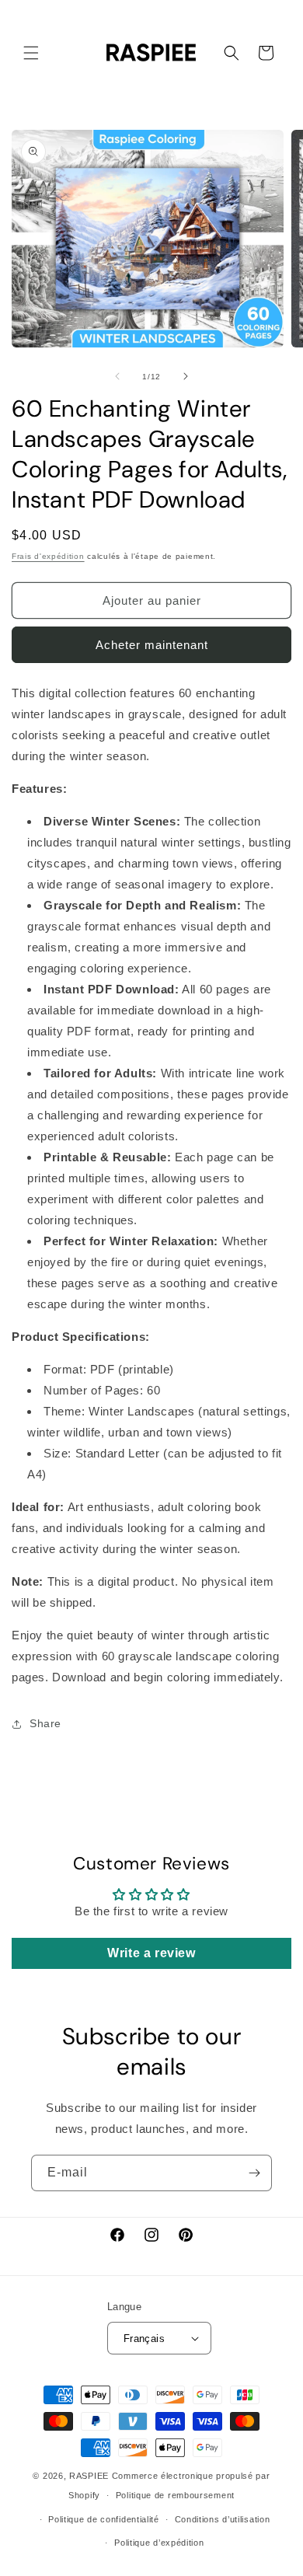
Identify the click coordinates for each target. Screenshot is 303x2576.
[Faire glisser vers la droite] (186, 376)
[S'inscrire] (254, 2173)
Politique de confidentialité (104, 2519)
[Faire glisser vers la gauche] (117, 376)
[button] (31, 53)
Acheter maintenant (152, 645)
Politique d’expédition (159, 2543)
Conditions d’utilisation (223, 2519)
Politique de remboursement (175, 2495)
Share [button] (45, 1723)
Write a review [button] (151, 1953)
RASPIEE (89, 2476)
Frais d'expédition (48, 556)
